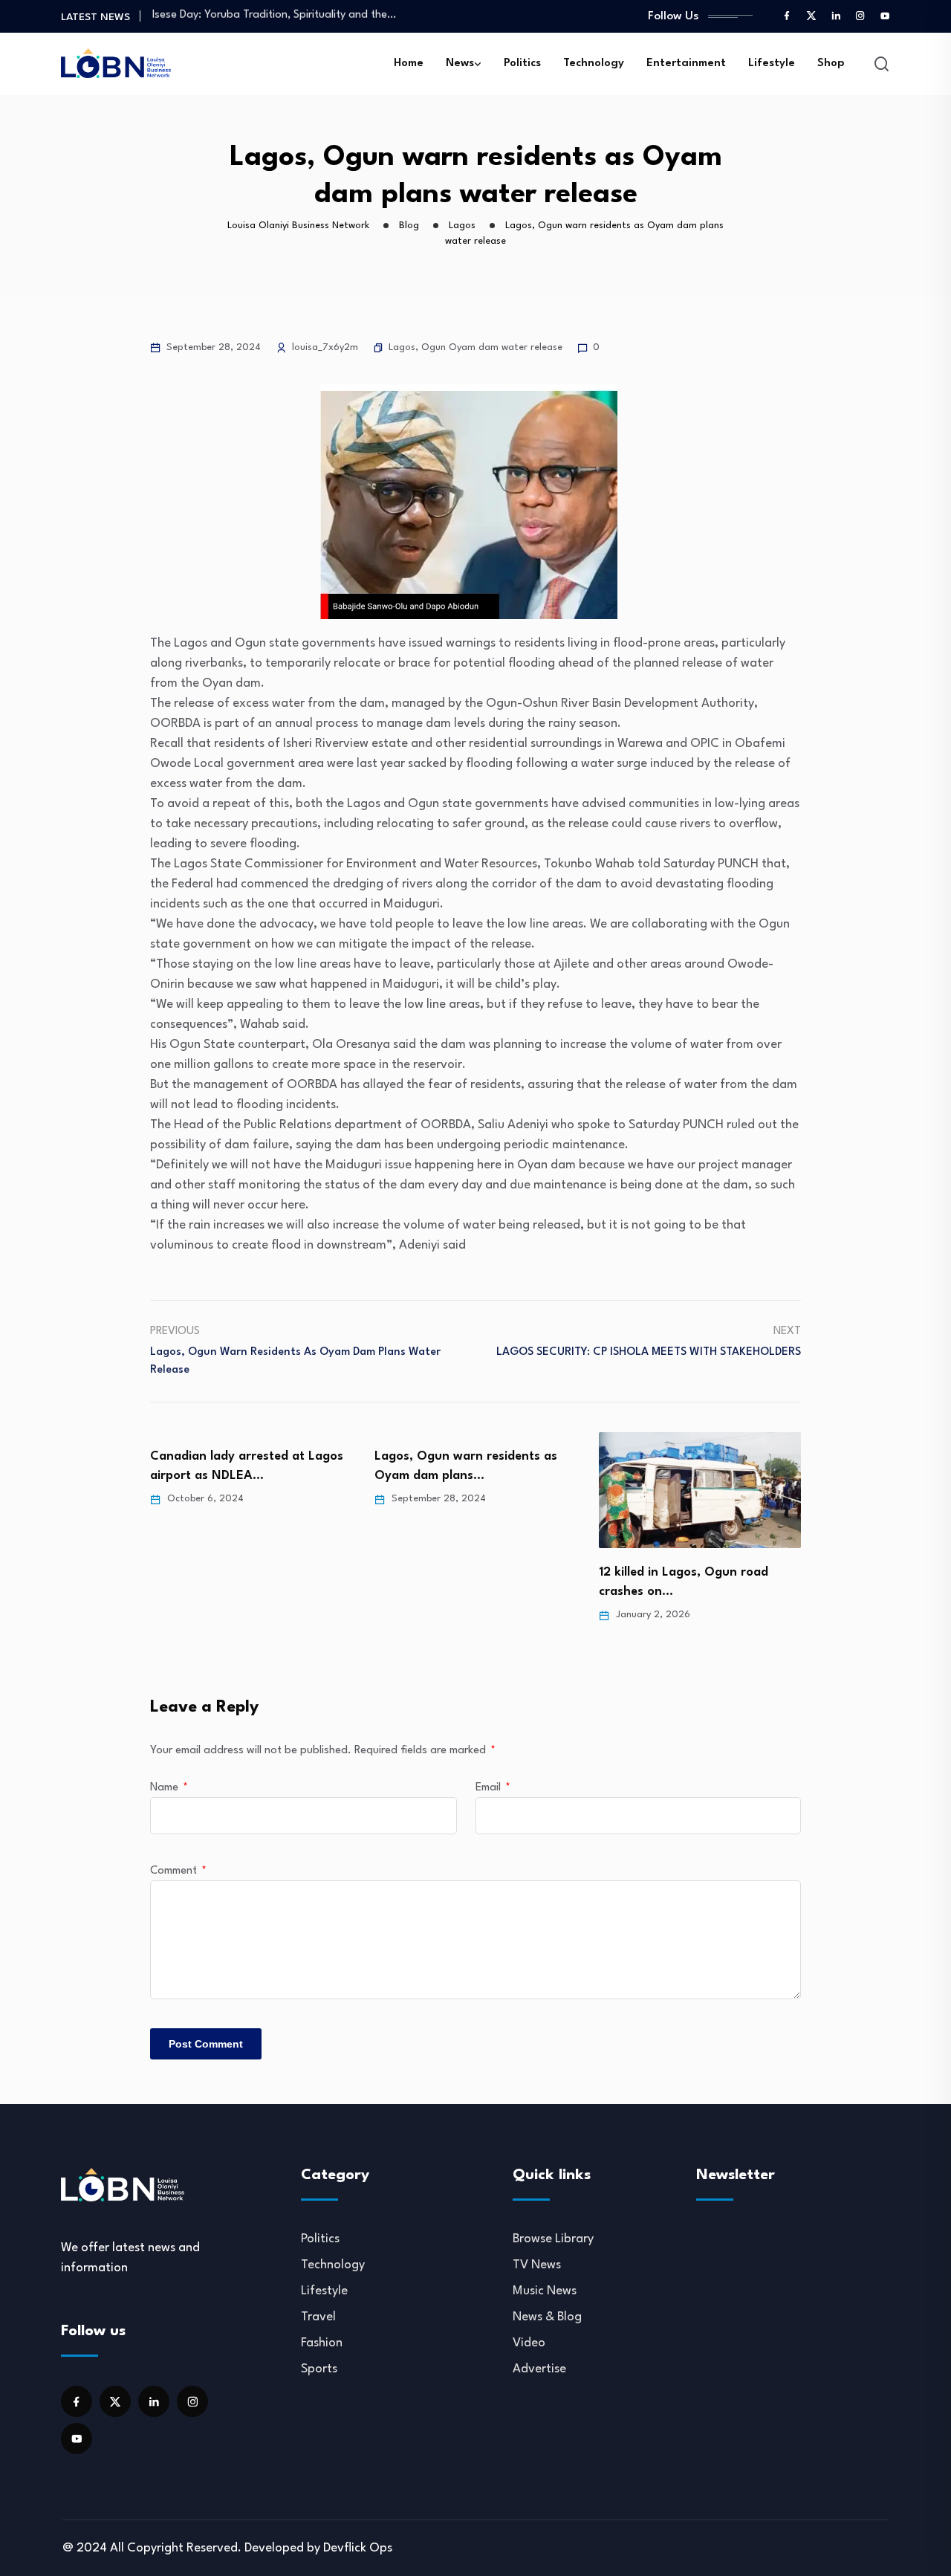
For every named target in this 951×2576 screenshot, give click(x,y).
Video (529, 2343)
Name (169, 1788)
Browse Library (553, 2239)
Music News (545, 2291)
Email (493, 1788)
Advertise (539, 2369)
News (460, 64)
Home (409, 64)
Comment (178, 1871)
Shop (831, 64)
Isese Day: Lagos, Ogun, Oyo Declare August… (267, 16)
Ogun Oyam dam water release (492, 347)
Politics (522, 64)
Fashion (322, 2343)
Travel (318, 2317)
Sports (319, 2369)
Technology (594, 64)
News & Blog (547, 2317)
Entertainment (686, 64)
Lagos (402, 347)
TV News (537, 2265)
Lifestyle (772, 64)
